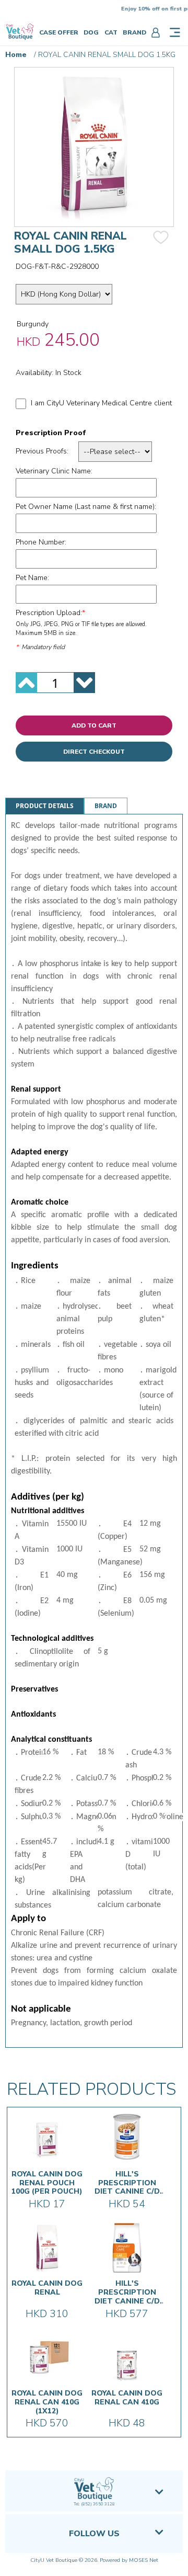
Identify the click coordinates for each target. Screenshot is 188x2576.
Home (16, 55)
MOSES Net (144, 2560)
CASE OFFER (59, 32)
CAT (111, 32)
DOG (91, 32)
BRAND (134, 32)
